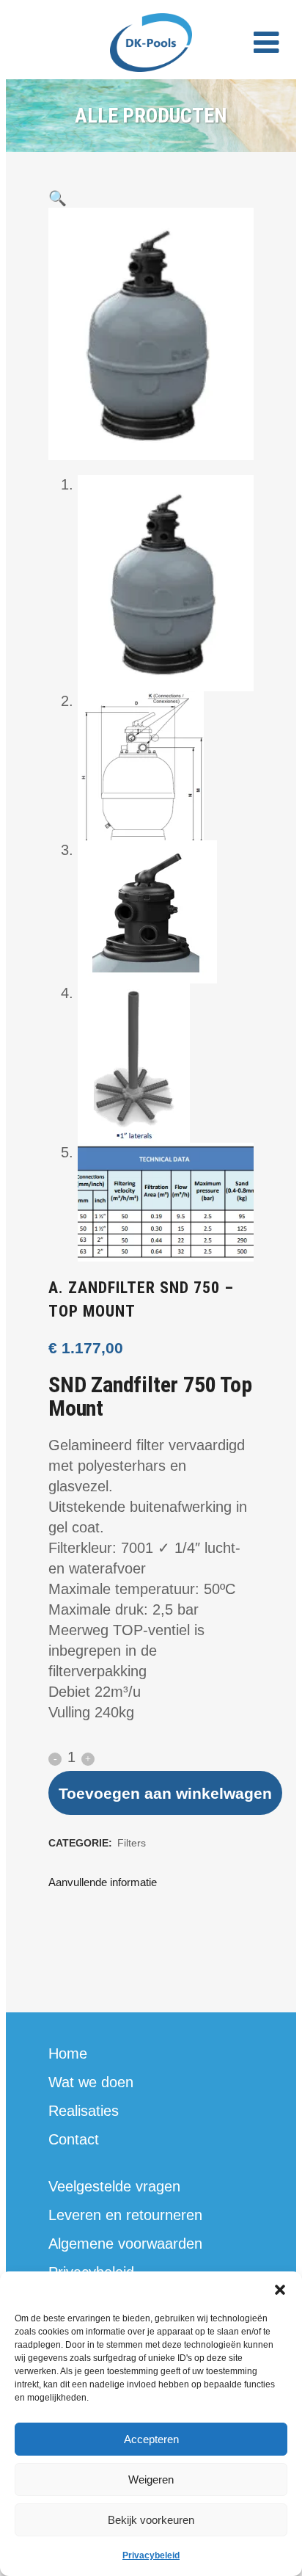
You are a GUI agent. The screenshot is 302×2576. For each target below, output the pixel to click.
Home (68, 2053)
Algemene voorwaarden (125, 2244)
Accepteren (151, 2439)
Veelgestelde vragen (114, 2186)
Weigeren (151, 2479)
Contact (74, 2139)
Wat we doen (91, 2082)
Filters (132, 1843)
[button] (280, 2290)
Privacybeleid (151, 2555)
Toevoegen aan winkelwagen (165, 1793)
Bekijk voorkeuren (151, 2520)
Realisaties (84, 2111)
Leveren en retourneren (125, 2215)
